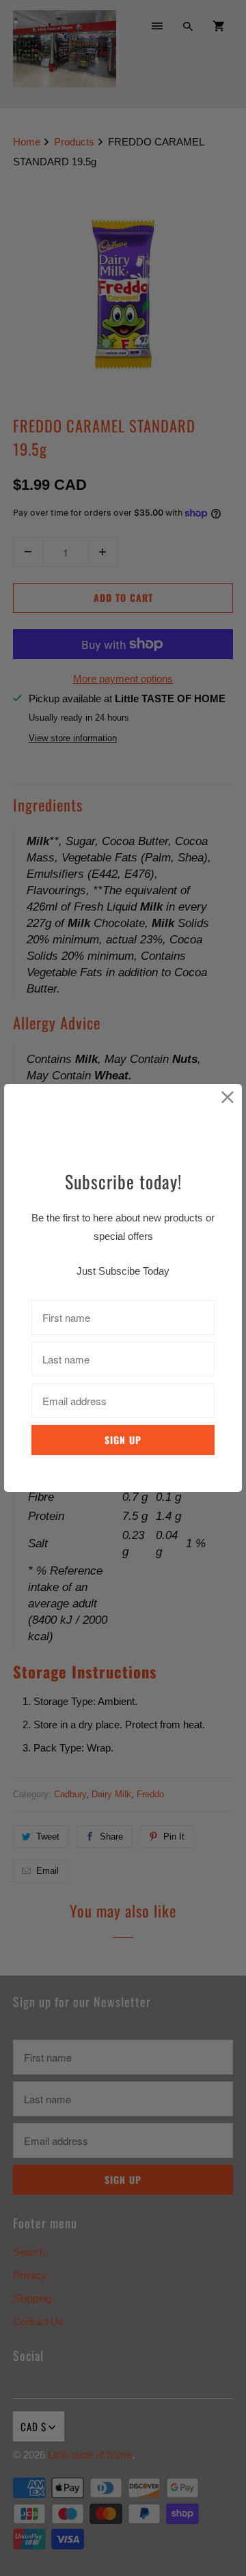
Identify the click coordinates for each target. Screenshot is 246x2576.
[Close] (228, 1098)
